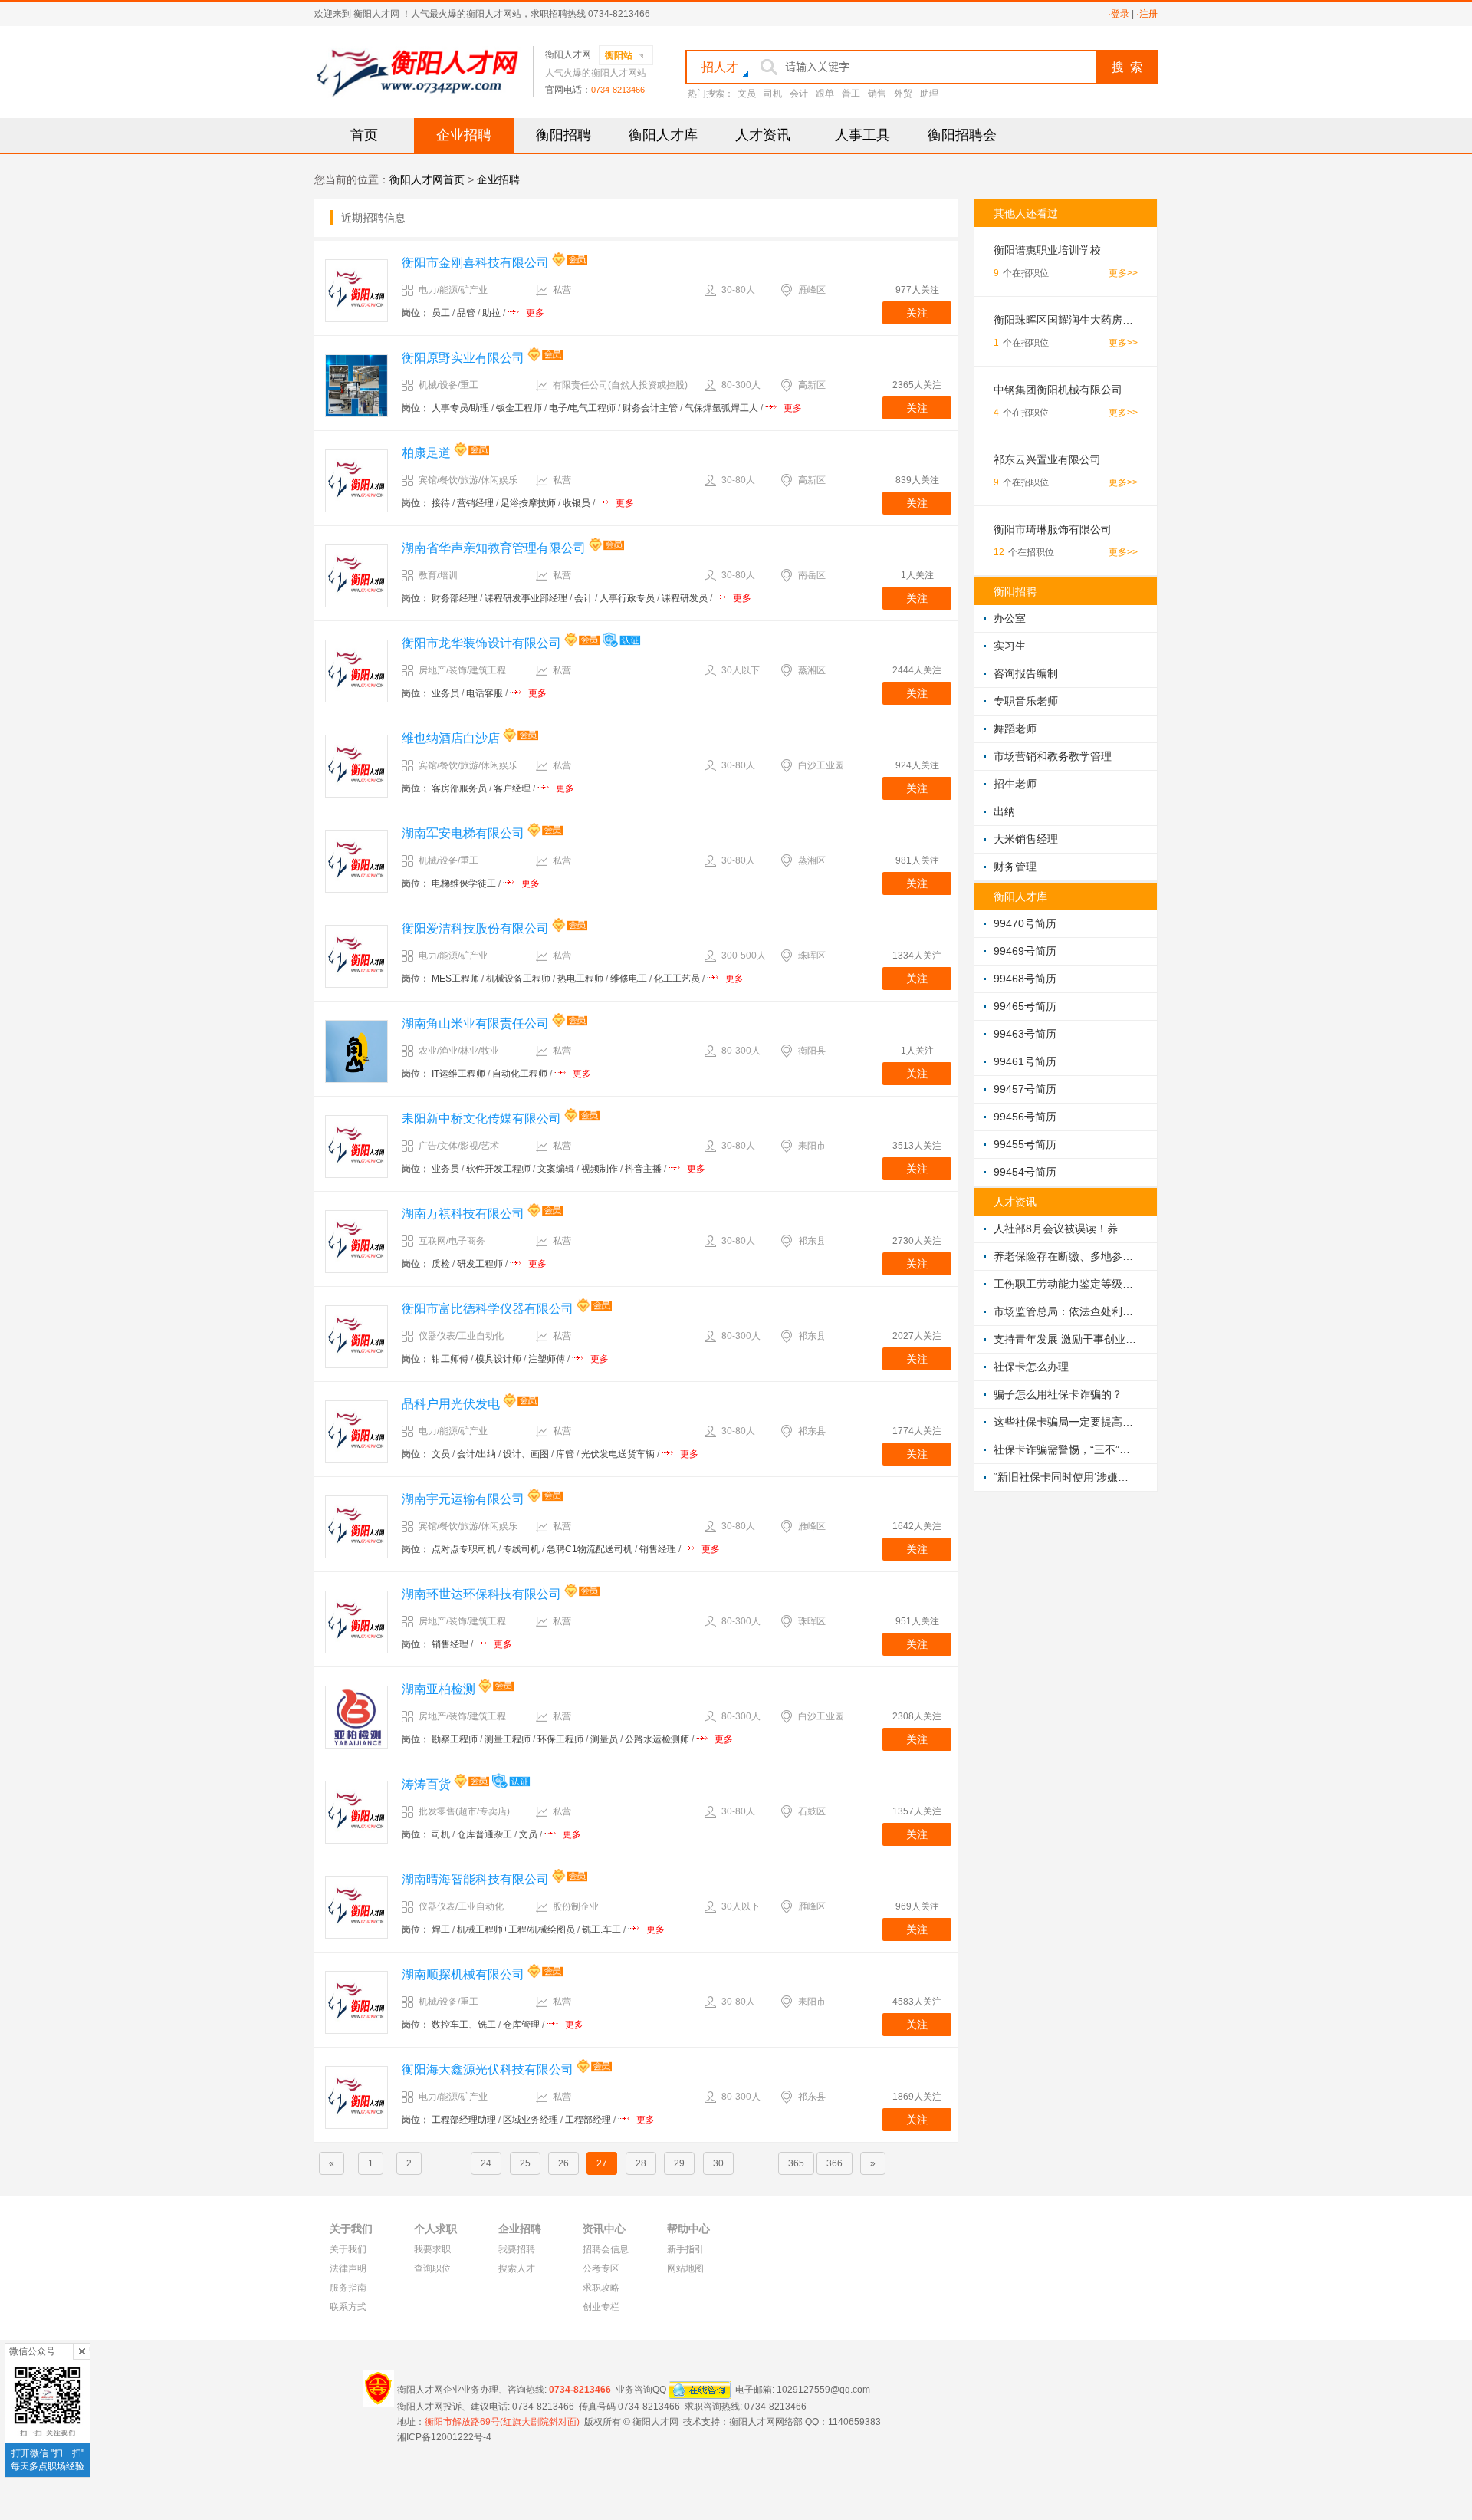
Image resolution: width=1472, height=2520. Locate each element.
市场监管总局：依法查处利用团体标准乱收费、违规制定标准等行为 (1066, 1311)
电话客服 (485, 693)
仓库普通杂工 (485, 1834)
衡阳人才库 (663, 135)
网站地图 (685, 2268)
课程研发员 (685, 598)
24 (486, 2163)
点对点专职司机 (464, 1549)
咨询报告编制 (1026, 673)
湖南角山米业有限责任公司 (475, 1023)
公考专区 (601, 2268)
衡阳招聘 (563, 135)
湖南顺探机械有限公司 (463, 1974)
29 (679, 2163)
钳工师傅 (450, 1359)
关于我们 (348, 2249)
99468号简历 (1025, 979)
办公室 (1010, 618)
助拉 (491, 313)
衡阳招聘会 (962, 135)
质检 (441, 1264)
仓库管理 (521, 2025)
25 (525, 2163)
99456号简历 (1025, 1117)
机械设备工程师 (518, 979)
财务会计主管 (650, 408)
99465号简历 (1025, 1006)
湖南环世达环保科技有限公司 (481, 1594)
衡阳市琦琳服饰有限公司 (1053, 529)
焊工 (441, 1929)
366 (835, 2163)
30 (718, 2163)
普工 (851, 94)
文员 (747, 94)
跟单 (825, 94)
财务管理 (1015, 867)
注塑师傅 (547, 1359)
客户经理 (512, 788)
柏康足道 (426, 453)
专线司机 (521, 1549)
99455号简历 (1025, 1144)
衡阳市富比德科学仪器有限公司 (488, 1309)
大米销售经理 (1026, 839)
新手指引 (685, 2249)
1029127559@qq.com (823, 2389)
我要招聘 (517, 2249)
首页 (364, 135)
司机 (773, 94)
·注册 (1147, 14)
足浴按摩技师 (528, 503)
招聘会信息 (606, 2249)
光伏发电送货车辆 (618, 1454)
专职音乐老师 (1026, 701)
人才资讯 (763, 135)
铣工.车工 (601, 1929)
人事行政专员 (627, 598)
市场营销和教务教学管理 (1053, 756)
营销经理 (475, 503)
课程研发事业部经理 (526, 598)
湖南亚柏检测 (439, 1689)
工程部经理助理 (464, 2120)
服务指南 (348, 2288)
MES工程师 (455, 979)
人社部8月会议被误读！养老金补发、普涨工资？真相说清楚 (1066, 1229)
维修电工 (629, 979)
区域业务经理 (531, 2120)
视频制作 (600, 1169)
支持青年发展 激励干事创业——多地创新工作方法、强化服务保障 (1066, 1339)
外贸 (903, 94)
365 (796, 2163)
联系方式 (348, 2307)
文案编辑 (556, 1169)
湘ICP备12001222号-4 (444, 2437)
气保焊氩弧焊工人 (721, 408)
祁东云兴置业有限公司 (1047, 459)
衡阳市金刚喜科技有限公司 (475, 263)
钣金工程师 (519, 408)
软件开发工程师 (498, 1169)
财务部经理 (455, 598)
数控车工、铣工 (464, 2025)
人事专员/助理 (460, 408)
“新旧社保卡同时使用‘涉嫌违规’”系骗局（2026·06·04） (1066, 1477)
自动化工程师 (520, 1074)
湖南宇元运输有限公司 (463, 1499)
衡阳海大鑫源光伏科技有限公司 (488, 2069)
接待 (441, 503)
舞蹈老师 (1015, 729)
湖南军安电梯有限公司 (463, 833)
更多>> (1123, 273)
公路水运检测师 (657, 1739)
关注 (917, 313)
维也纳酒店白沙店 (451, 738)
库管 (565, 1454)
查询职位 (432, 2268)
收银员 (577, 503)
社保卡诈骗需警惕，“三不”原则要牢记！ (1066, 1449)
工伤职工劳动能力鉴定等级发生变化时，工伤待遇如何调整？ (1066, 1284)
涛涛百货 (426, 1784)
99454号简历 (1025, 1172)
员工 (441, 313)
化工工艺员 (677, 979)
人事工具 (863, 135)
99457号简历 (1025, 1089)
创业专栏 (601, 2307)
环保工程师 (560, 1739)
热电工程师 (580, 979)
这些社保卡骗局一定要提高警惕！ (1066, 1422)
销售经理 (658, 1549)
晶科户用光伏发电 (451, 1404)
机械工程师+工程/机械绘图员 (516, 1929)
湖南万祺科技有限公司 (463, 1214)
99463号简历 (1025, 1034)
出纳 (1004, 811)
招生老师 (1015, 784)
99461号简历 (1025, 1061)
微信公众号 (32, 2351)
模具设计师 (498, 1359)
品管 (466, 313)
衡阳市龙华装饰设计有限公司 (481, 643)
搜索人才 (517, 2268)
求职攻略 (601, 2288)
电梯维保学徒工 (464, 883)
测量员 (604, 1739)
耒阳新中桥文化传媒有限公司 (481, 1119)
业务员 (445, 693)
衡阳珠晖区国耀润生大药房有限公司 (1066, 320)
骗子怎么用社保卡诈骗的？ (1058, 1394)
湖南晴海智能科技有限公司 (475, 1879)
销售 (877, 94)
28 (641, 2163)
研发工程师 (480, 1264)
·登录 (1119, 14)
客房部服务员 (459, 788)
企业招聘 (464, 135)
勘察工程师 (455, 1739)
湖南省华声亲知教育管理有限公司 (494, 548)
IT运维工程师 (458, 1074)
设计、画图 (526, 1454)
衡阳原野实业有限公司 (463, 358)
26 (563, 2163)
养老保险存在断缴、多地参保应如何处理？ (1066, 1256)
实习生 (1010, 646)
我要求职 (432, 2249)
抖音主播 (643, 1169)
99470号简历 (1025, 923)
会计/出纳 (476, 1454)
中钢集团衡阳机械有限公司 (1058, 390)
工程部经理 (588, 2120)
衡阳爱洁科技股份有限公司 (475, 928)
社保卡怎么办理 (1031, 1367)
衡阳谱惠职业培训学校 (1047, 250)
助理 (929, 94)
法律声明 (348, 2268)
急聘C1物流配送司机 (590, 1549)
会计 (799, 94)
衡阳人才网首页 (427, 179)
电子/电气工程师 (582, 408)
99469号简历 (1025, 951)
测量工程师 (508, 1739)
